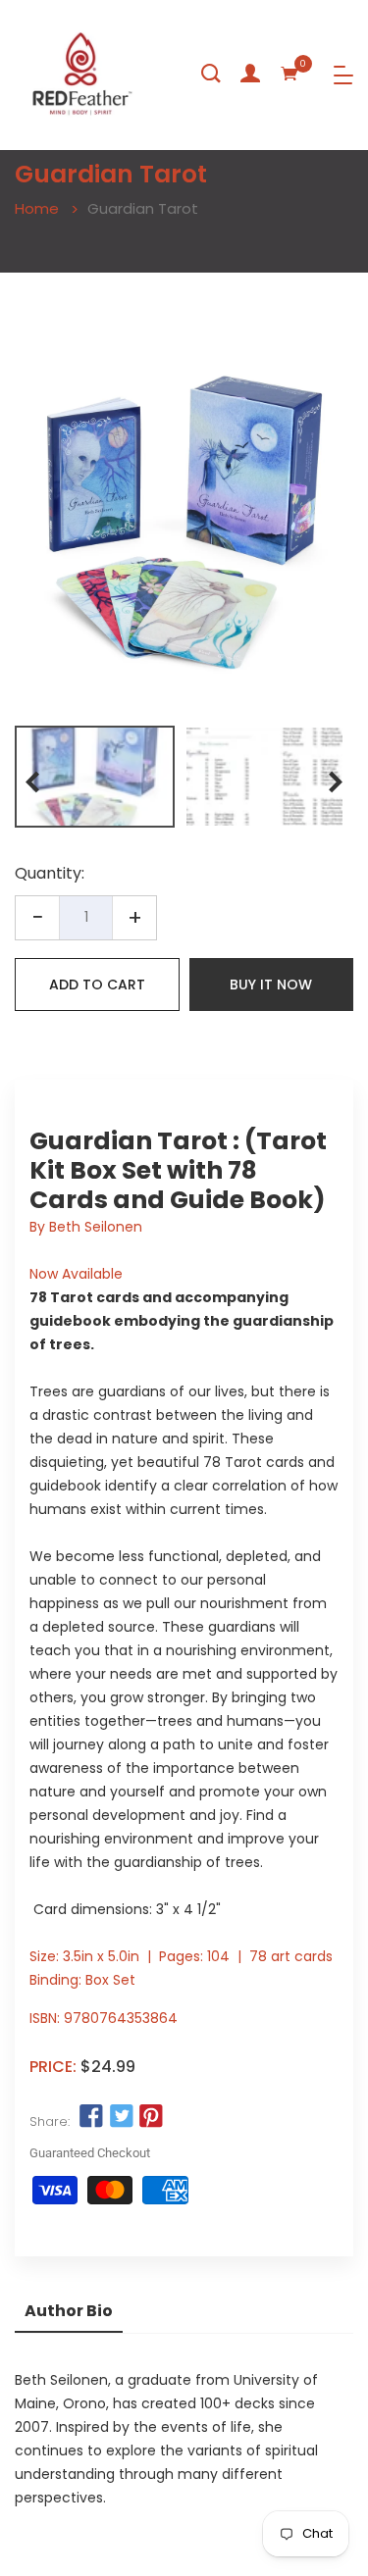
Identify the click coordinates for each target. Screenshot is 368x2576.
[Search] (211, 74)
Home (37, 208)
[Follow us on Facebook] (91, 2117)
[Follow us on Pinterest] (151, 2117)
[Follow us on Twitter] (121, 2117)
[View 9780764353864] (95, 777)
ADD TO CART (97, 985)
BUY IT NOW (271, 985)
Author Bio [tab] (69, 2311)
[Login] (250, 74)
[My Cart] (289, 74)
